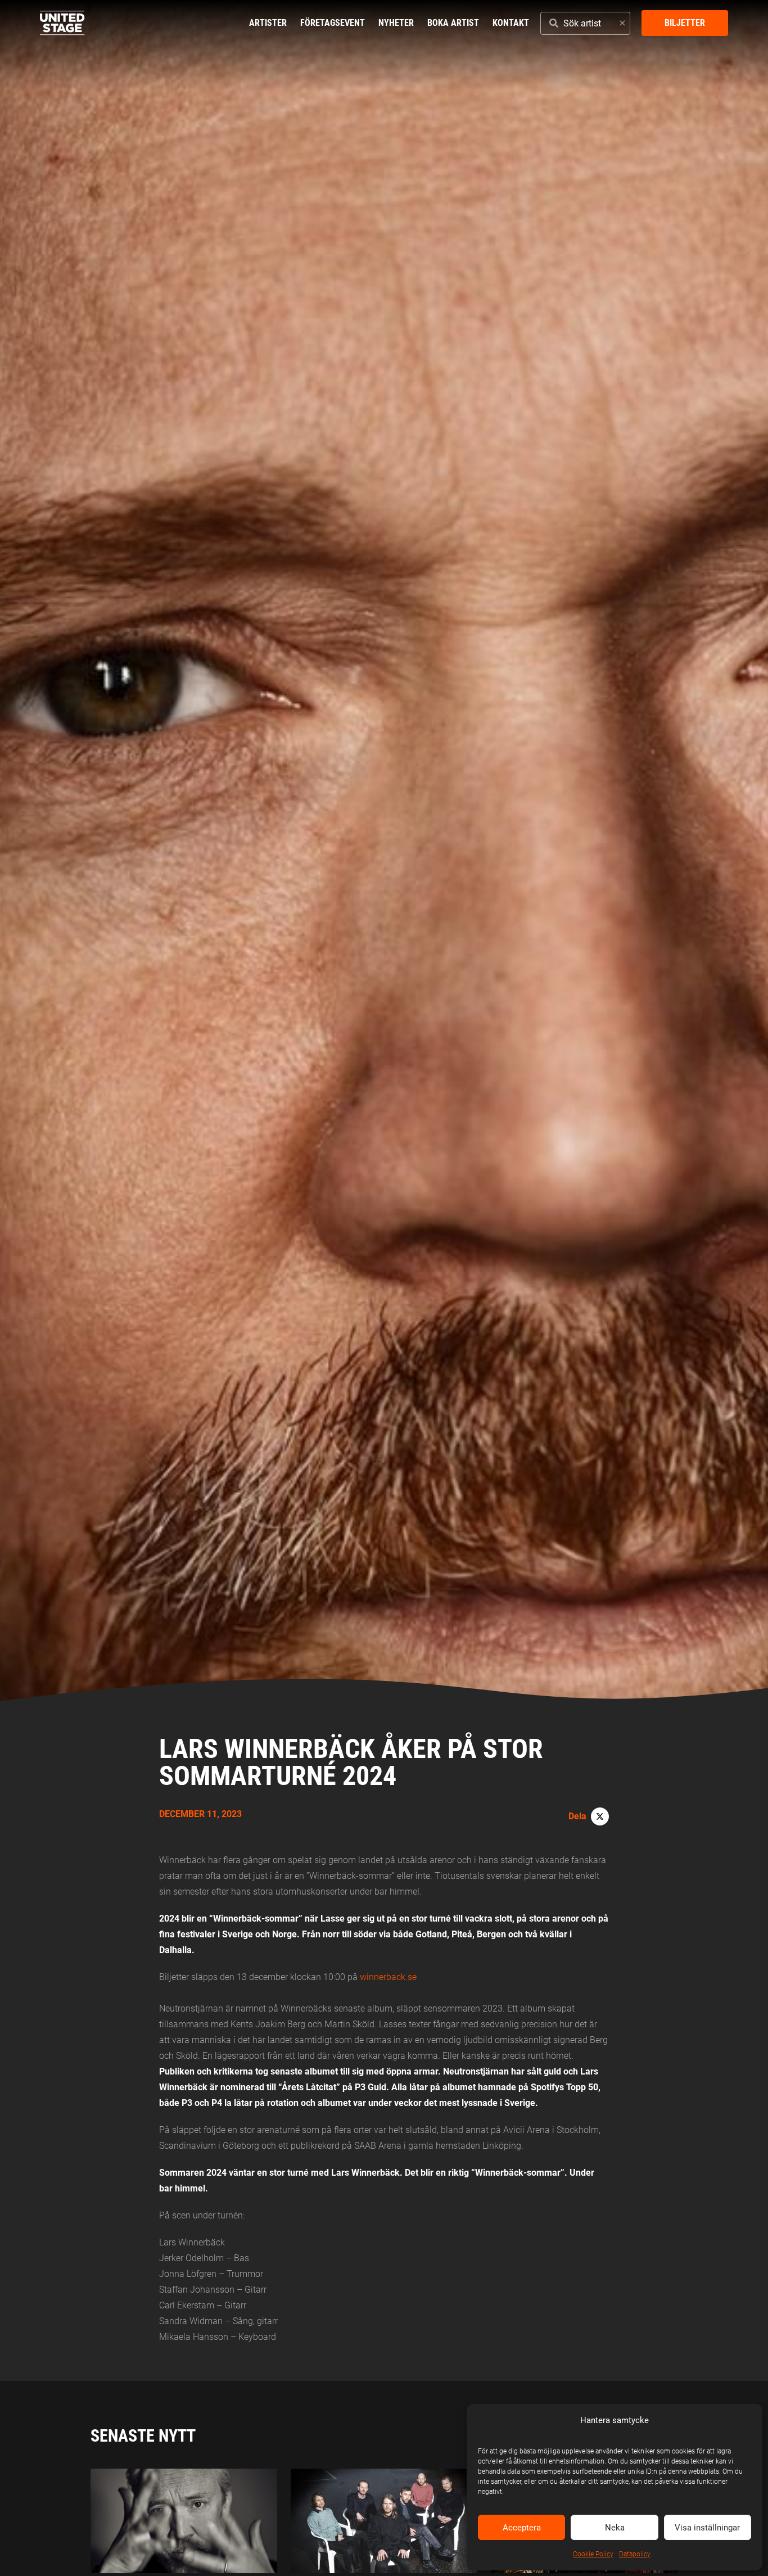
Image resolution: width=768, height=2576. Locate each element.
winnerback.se (388, 1977)
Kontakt (511, 23)
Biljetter (685, 23)
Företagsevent (333, 23)
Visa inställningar (707, 2528)
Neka (615, 2528)
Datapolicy (635, 2554)
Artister (268, 23)
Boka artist (453, 23)
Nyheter (396, 23)
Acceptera (522, 2528)
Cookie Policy (593, 2554)
